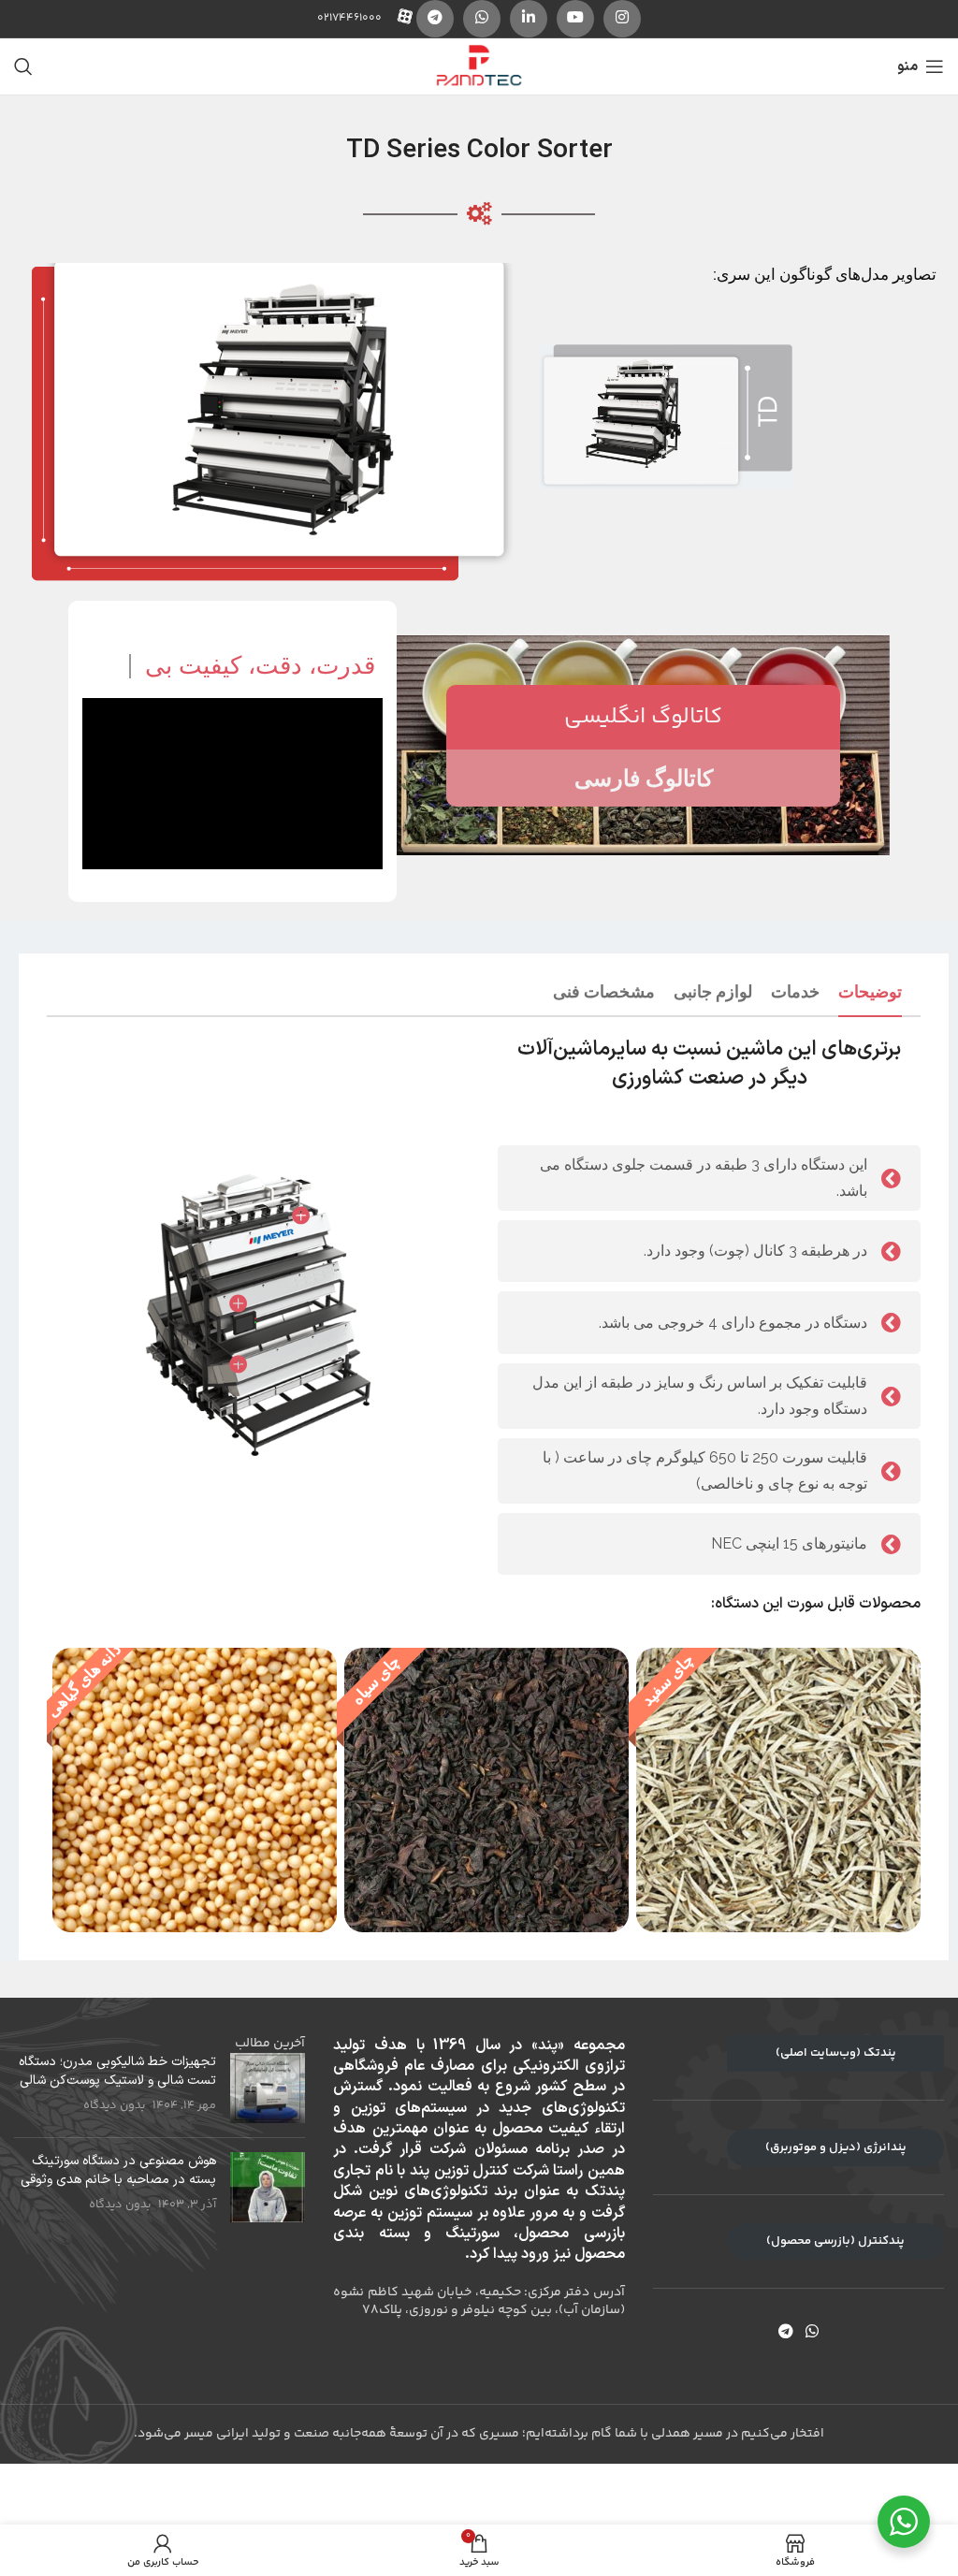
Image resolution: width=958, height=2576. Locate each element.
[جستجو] (23, 66)
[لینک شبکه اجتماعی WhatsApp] (482, 19)
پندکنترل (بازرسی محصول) (835, 2241)
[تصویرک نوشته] (268, 2088)
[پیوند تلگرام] (435, 19)
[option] (775, 1790)
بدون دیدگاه (114, 2105)
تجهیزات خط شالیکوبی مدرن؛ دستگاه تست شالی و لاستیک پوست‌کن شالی (117, 2071)
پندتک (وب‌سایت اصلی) (836, 2053)
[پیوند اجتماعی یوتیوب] (575, 19)
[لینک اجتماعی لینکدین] (529, 19)
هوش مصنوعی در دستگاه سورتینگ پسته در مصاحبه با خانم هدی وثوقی (118, 2170)
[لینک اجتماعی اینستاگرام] (622, 19)
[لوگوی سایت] (479, 66)
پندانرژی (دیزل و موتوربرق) (836, 2147)
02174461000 (349, 18)
